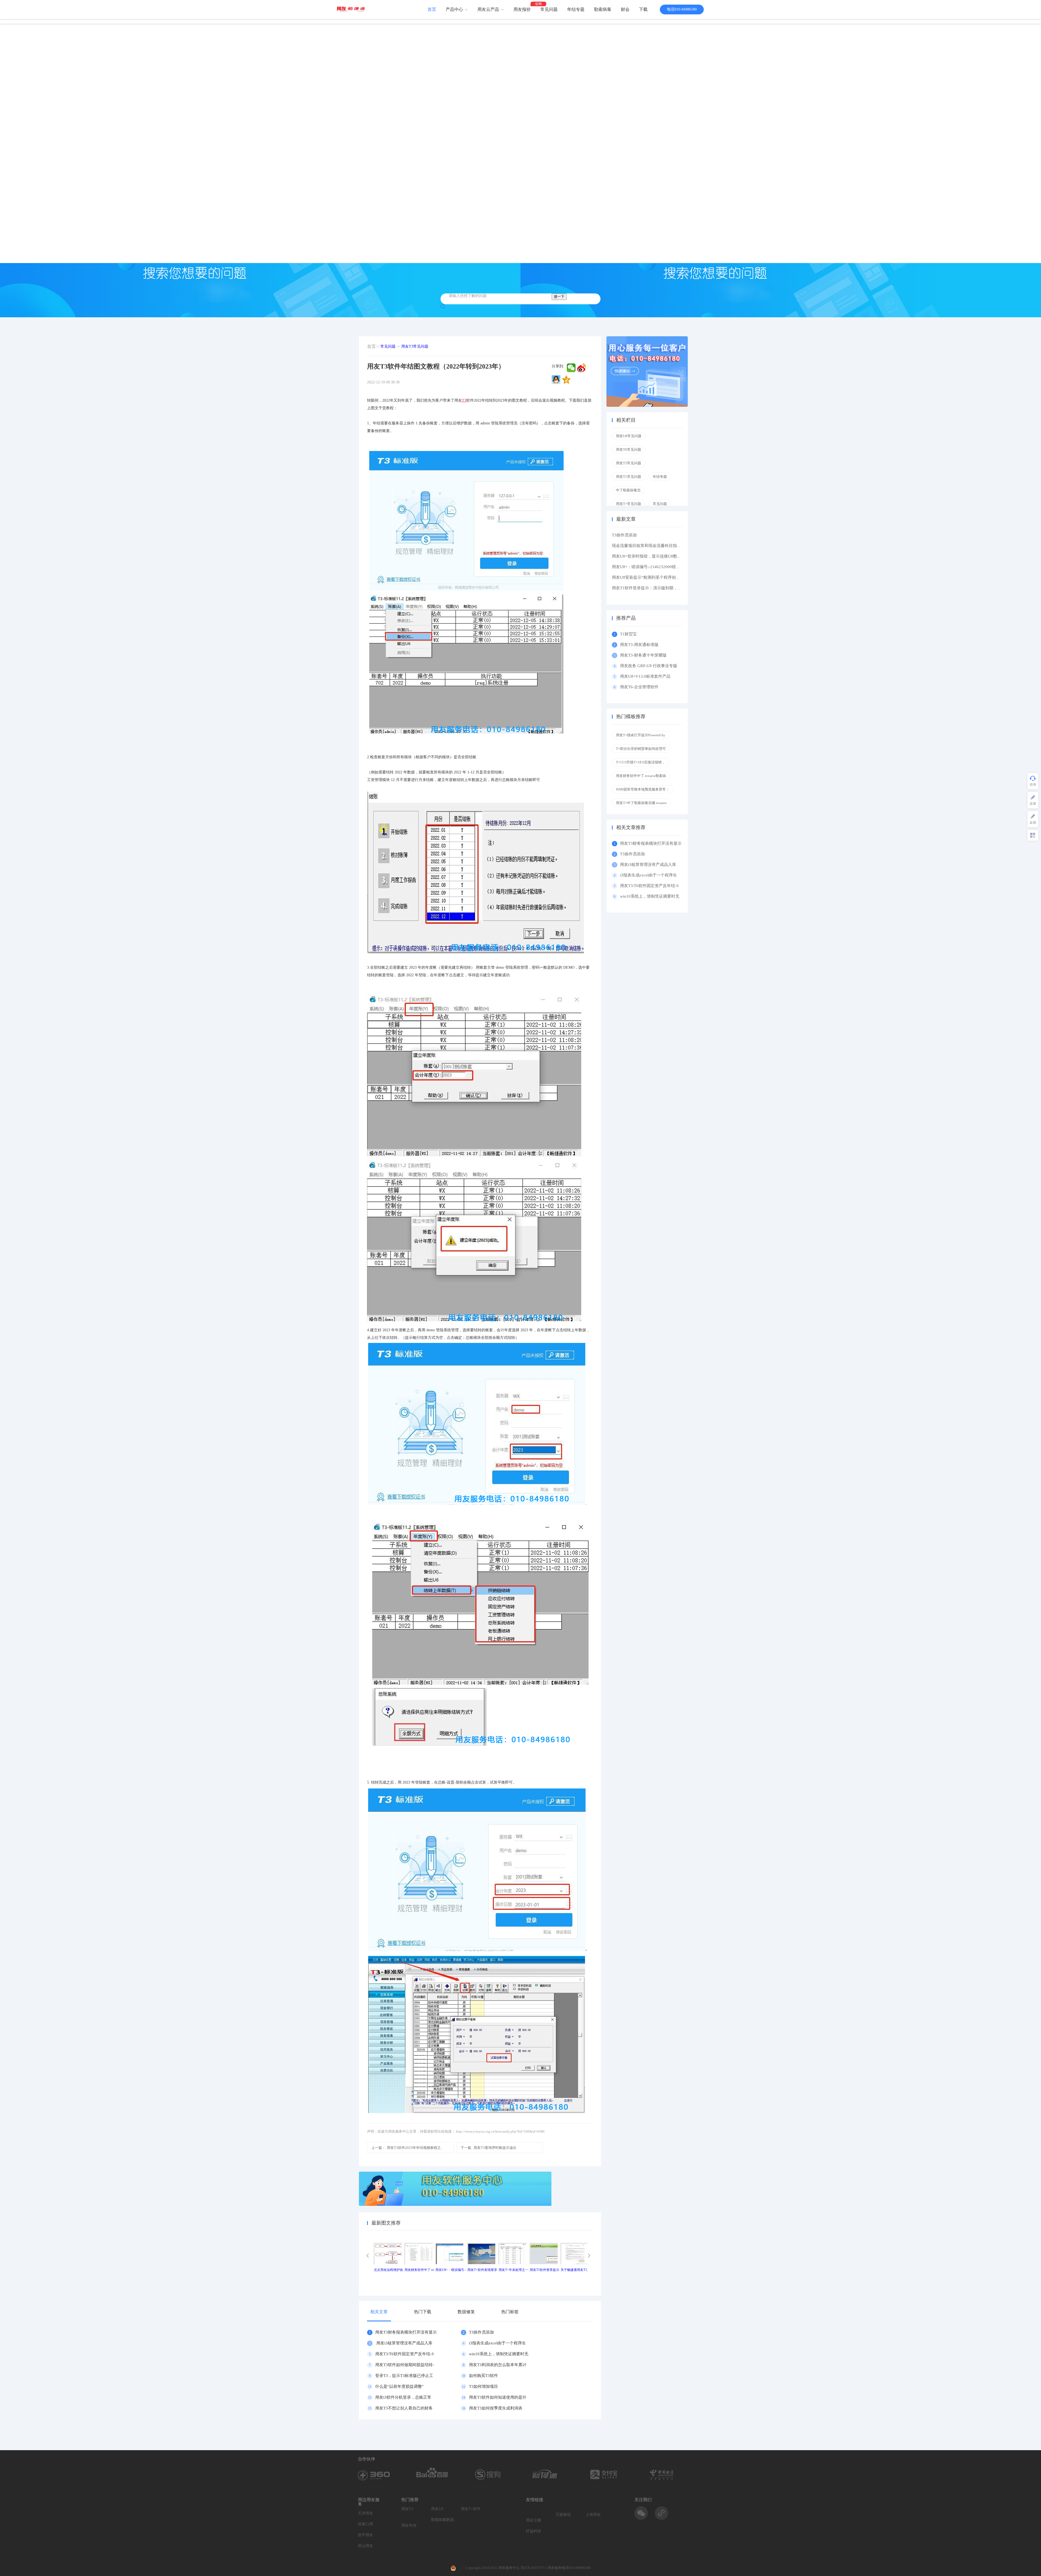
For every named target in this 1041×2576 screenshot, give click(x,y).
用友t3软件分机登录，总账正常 (403, 2397)
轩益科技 (534, 2531)
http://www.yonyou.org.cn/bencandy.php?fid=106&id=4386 (500, 2131)
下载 (643, 9)
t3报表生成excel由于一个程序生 (497, 2343)
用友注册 (534, 2520)
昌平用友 (365, 2535)
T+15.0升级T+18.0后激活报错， (641, 762)
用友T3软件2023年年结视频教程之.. (407, 2148)
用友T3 (407, 2509)
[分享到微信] (571, 368)
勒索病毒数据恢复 (445, 2520)
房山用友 (365, 2546)
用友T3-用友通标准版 (639, 645)
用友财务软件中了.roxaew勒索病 (641, 776)
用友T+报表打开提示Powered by (641, 735)
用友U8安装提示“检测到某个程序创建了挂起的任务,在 (661, 577)
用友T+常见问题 (629, 504)
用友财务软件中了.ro (419, 2270)
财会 (625, 9)
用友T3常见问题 (415, 346)
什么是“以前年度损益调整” (399, 2386)
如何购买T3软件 (483, 2376)
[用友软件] (353, 9)
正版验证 (563, 2515)
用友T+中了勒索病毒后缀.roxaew (641, 803)
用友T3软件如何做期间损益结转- (405, 2365)
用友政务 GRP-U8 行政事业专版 (649, 666)
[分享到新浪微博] (581, 368)
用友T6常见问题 (629, 449)
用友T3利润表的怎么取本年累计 (498, 2365)
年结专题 (576, 9)
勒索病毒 (603, 9)
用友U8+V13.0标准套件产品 (645, 676)
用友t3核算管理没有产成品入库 (404, 2343)
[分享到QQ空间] (566, 380)
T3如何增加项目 (483, 2386)
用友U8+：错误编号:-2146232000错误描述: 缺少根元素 (661, 567)
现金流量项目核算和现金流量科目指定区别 (650, 546)
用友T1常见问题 (629, 477)
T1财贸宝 (628, 634)
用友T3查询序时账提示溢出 (489, 2148)
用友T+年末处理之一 (513, 2270)
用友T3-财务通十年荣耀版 (644, 655)
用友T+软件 (471, 2509)
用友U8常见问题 (629, 436)
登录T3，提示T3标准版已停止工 (404, 2376)
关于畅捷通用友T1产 (575, 2270)
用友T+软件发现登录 (482, 2270)
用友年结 (409, 2525)
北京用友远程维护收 (388, 2270)
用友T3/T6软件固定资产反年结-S (404, 2354)
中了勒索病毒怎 (628, 490)
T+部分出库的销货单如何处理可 (641, 749)
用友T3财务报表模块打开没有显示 (406, 2332)
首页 (432, 9)
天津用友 (365, 2513)
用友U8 (437, 2509)
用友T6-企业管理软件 (639, 687)
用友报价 (522, 9)
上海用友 (593, 2515)
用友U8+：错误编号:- (451, 2270)
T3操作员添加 (481, 2332)
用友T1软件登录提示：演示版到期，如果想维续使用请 (661, 588)
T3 (464, 400)
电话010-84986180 (682, 9)
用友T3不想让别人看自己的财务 (404, 2408)
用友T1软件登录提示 (544, 2270)
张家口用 (365, 2524)
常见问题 (549, 9)
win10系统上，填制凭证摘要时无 (499, 2354)
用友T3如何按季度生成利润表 (496, 2408)
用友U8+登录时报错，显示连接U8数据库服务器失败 (659, 556)
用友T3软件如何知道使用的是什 (498, 2397)
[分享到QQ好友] (556, 380)
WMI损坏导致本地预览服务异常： (643, 789)
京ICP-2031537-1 (534, 2568)
